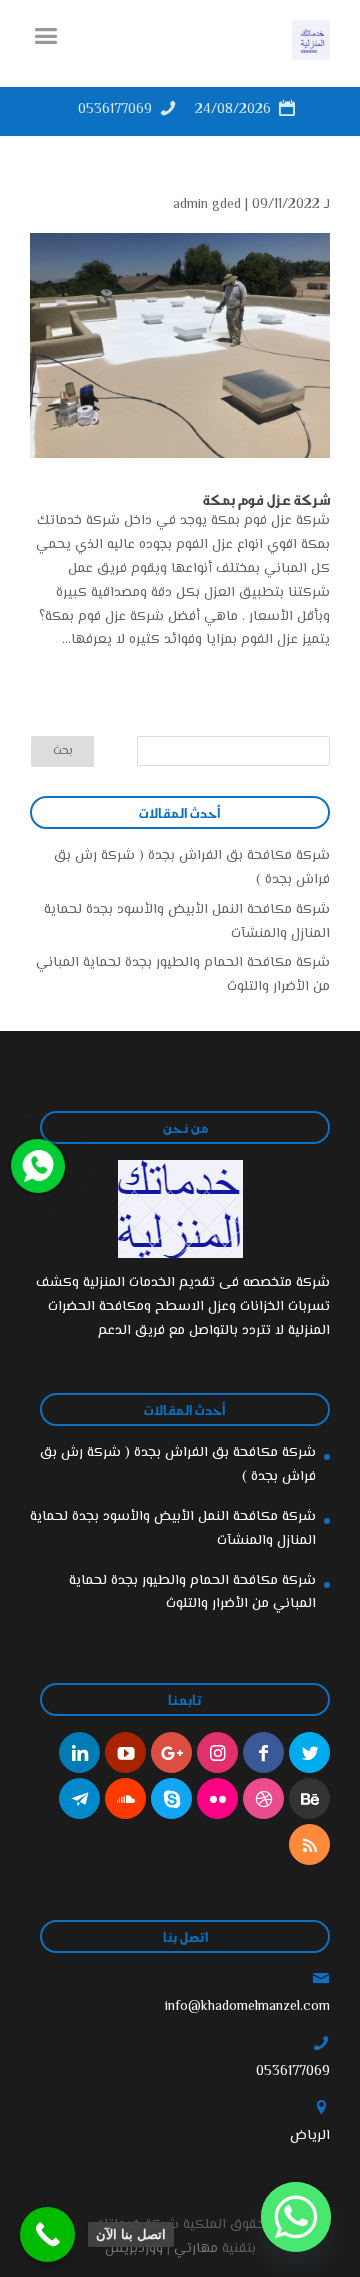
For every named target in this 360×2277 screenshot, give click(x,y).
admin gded (207, 205)
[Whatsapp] (296, 2217)
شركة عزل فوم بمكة (266, 499)
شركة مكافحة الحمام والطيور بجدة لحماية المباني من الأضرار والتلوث (192, 1593)
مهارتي (196, 2249)
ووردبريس (134, 2249)
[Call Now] (36, 1164)
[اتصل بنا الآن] (47, 2234)
